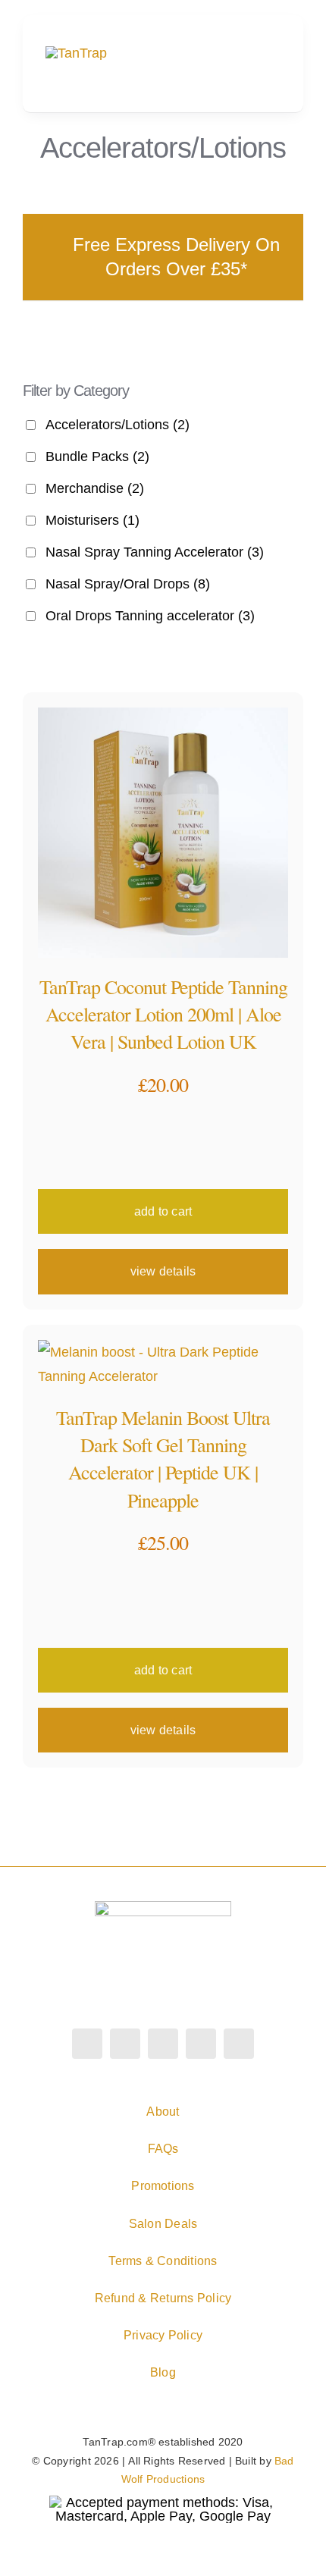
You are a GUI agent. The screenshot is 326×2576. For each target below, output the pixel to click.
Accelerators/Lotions (118, 425)
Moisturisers (92, 520)
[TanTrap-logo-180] (76, 53)
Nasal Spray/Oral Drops (128, 584)
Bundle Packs (97, 457)
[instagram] (125, 2044)
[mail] (239, 2044)
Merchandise (95, 488)
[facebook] (87, 2044)
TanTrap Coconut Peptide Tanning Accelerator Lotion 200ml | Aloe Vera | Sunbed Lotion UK (163, 1014)
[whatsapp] (201, 2044)
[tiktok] (163, 2044)
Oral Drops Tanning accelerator (150, 616)
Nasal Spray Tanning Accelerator (155, 552)
